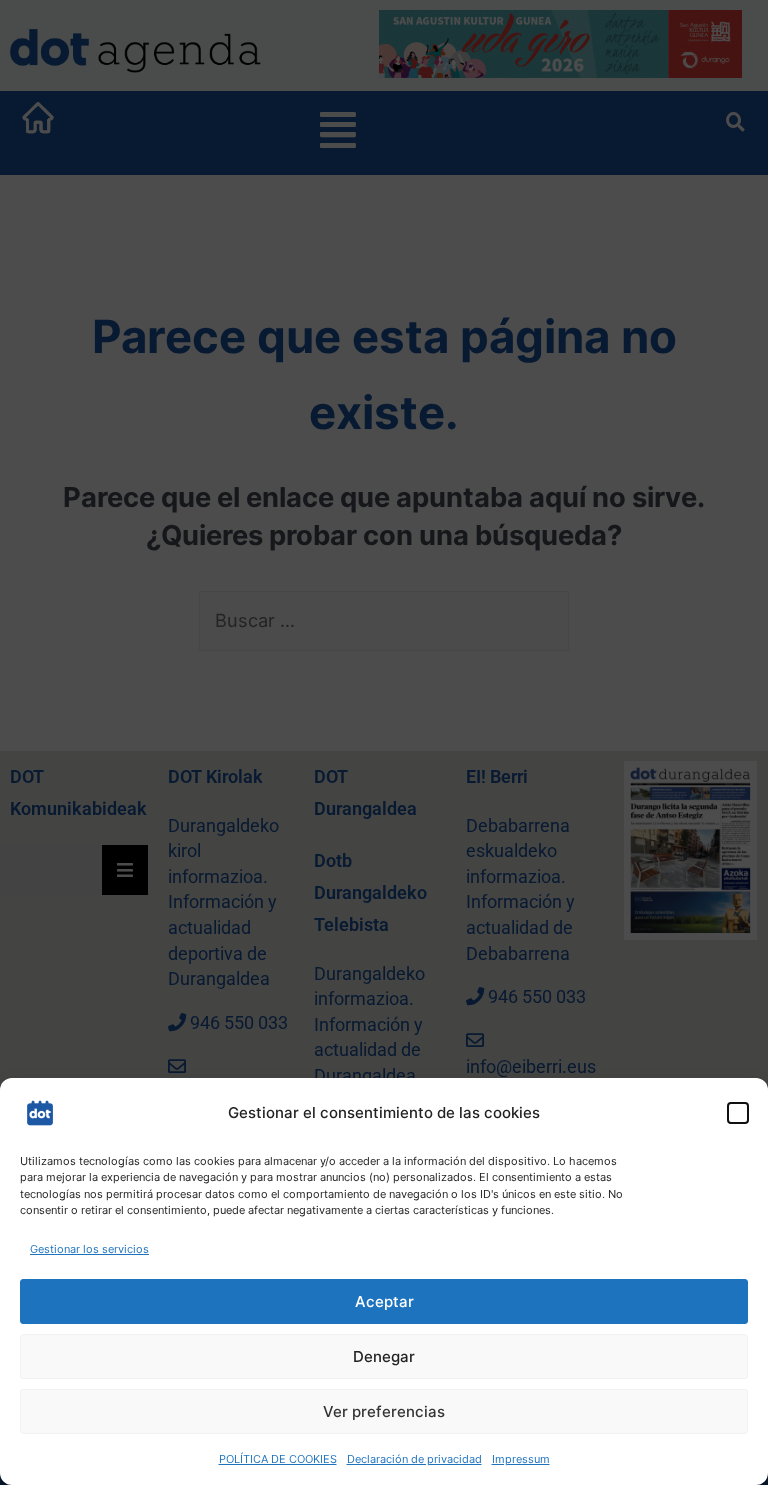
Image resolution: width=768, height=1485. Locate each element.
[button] (738, 1113)
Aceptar (384, 1301)
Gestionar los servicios (89, 1249)
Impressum (521, 1459)
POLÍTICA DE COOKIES (278, 1459)
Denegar (384, 1356)
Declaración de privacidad (414, 1459)
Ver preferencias (384, 1411)
